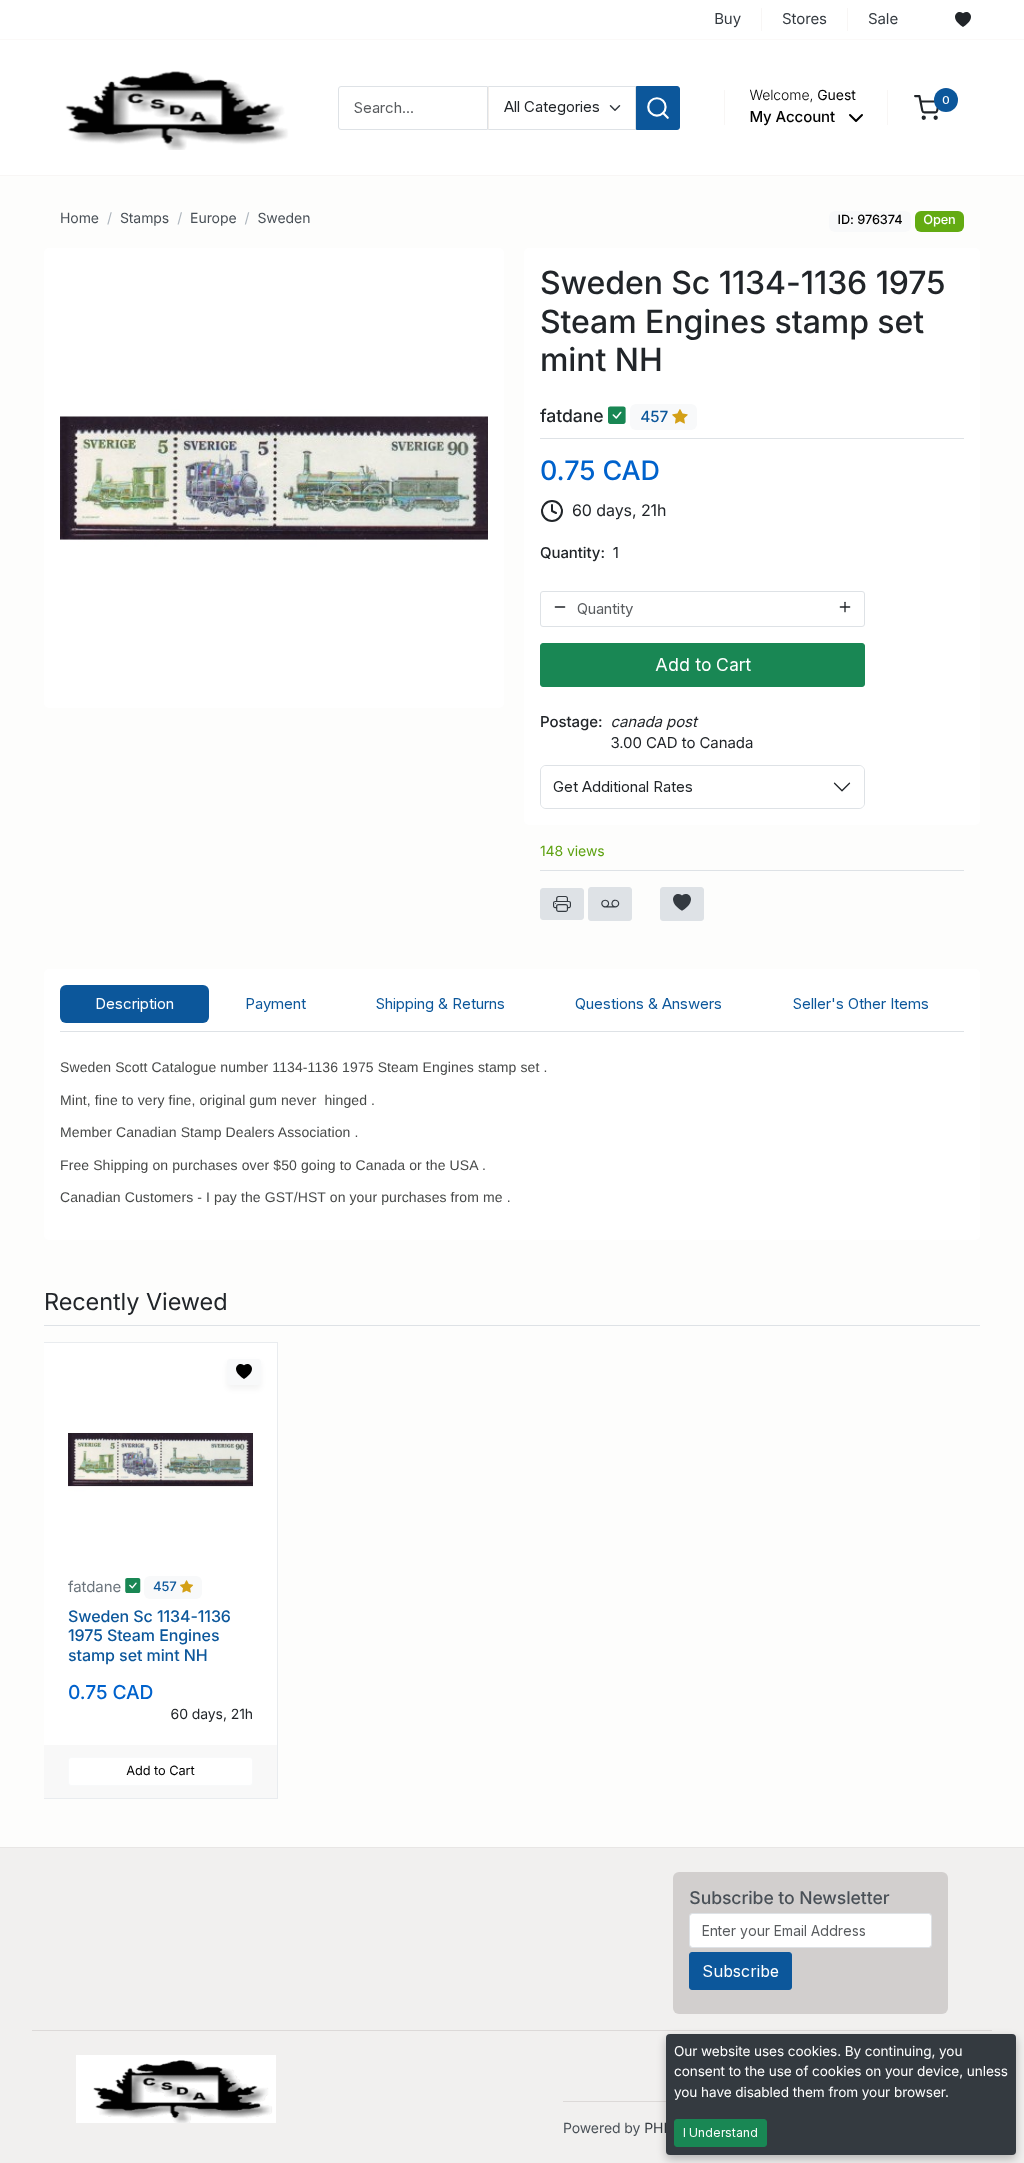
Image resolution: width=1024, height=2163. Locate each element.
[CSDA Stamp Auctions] (169, 106)
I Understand (720, 2132)
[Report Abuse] (610, 904)
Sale (883, 18)
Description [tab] (134, 1003)
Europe (213, 218)
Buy (727, 18)
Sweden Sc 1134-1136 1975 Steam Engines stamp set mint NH (149, 1635)
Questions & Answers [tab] (648, 1003)
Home (79, 218)
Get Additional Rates (623, 786)
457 (656, 416)
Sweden (283, 218)
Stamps (144, 218)
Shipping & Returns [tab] (440, 1003)
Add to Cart (703, 664)
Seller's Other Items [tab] (861, 1003)
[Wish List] (963, 20)
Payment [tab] (275, 1003)
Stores (804, 18)
